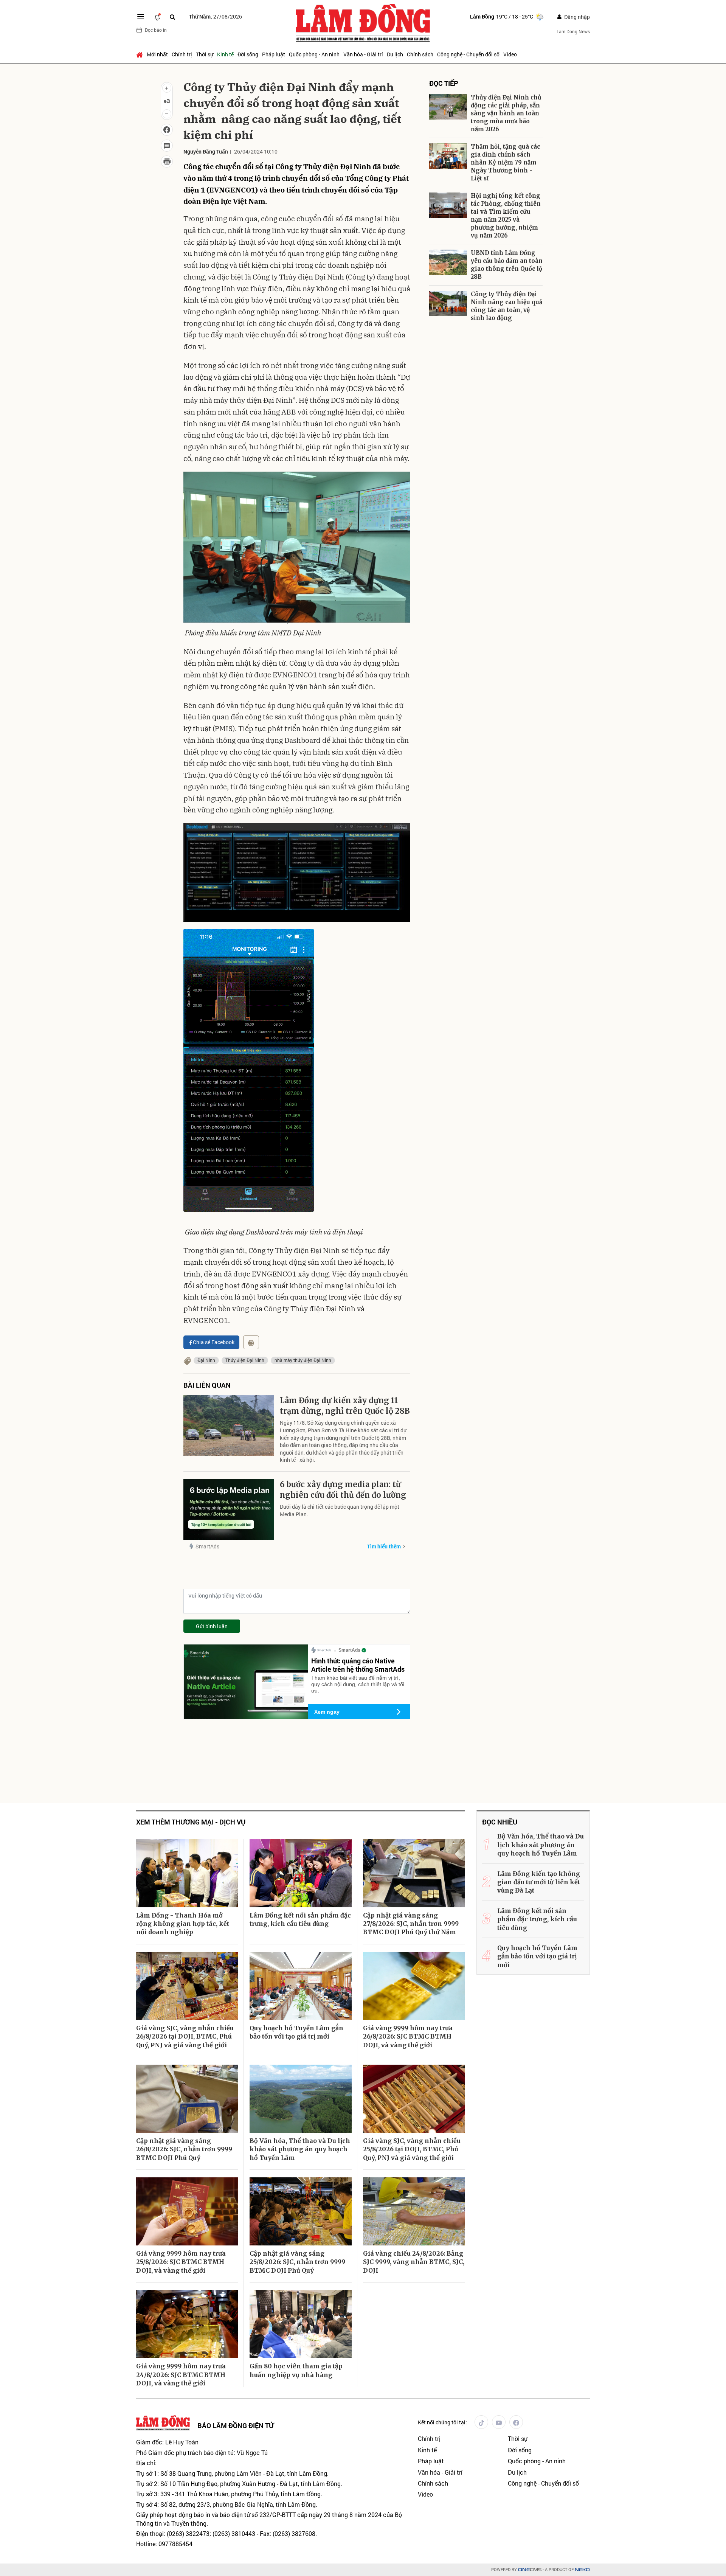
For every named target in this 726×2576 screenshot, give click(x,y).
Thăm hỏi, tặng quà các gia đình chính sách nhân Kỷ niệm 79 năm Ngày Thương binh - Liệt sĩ (505, 162)
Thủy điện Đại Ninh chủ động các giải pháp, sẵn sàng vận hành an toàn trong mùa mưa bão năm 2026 (506, 113)
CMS (530, 2570)
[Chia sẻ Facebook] (167, 130)
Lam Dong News (573, 31)
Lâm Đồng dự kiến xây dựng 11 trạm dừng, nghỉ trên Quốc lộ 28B (345, 1406)
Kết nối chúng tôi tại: (442, 2422)
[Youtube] (499, 2422)
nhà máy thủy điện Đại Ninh (303, 1360)
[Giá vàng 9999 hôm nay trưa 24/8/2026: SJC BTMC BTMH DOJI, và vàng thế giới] (187, 2324)
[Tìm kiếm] (172, 17)
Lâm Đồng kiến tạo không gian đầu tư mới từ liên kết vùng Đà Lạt (539, 1882)
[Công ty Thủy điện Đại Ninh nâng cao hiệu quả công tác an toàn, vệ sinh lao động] (448, 304)
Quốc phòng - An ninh (314, 54)
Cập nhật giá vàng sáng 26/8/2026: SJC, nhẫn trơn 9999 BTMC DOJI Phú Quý (184, 2149)
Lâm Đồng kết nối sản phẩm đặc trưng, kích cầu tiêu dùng (300, 1919)
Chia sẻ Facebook (214, 1342)
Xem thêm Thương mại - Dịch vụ (191, 1822)
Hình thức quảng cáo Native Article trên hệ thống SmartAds (358, 1665)
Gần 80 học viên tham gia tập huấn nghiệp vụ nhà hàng (296, 2370)
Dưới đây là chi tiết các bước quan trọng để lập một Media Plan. (340, 1510)
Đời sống (248, 54)
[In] (251, 1342)
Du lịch (395, 54)
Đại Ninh (206, 1360)
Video (510, 54)
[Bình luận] (167, 146)
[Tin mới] (157, 17)
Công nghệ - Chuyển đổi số (468, 54)
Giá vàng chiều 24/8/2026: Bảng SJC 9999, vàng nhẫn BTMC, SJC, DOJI (414, 2262)
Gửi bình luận (212, 1626)
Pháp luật (274, 54)
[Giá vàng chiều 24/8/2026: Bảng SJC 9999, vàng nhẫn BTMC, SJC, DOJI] (414, 2211)
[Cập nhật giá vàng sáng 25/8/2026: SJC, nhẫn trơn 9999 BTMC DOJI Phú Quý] (301, 2211)
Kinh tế (225, 54)
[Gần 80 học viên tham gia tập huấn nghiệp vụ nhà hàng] (301, 2324)
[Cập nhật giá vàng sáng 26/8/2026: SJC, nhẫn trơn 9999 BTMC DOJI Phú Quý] (187, 2099)
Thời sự (205, 54)
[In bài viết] (167, 161)
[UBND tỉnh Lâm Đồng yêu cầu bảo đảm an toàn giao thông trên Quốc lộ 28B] (448, 262)
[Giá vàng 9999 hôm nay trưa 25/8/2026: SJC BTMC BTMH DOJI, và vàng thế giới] (187, 2211)
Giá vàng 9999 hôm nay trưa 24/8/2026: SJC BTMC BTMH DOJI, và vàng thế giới (181, 2375)
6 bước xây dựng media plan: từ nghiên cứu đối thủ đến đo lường (343, 1490)
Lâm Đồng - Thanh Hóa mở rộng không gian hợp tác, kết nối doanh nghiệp (183, 1924)
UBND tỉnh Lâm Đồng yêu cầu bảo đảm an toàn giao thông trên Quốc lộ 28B (507, 265)
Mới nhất (157, 54)
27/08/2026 (216, 16)
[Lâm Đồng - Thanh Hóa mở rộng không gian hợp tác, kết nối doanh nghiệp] (187, 1873)
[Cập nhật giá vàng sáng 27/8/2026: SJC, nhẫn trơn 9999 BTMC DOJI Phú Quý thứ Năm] (414, 1873)
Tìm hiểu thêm (384, 1546)
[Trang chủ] (140, 54)
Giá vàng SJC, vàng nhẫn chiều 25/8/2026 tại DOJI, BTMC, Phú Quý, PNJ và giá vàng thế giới (412, 2149)
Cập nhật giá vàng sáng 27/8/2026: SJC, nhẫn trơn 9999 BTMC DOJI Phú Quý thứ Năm (411, 1924)
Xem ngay (327, 1712)
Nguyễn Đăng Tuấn (206, 151)
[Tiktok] (481, 2422)
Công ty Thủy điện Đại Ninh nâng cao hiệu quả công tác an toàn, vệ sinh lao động (506, 306)
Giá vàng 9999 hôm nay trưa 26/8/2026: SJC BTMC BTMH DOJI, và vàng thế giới (408, 2036)
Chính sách (420, 54)
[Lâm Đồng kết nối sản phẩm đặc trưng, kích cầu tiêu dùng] (301, 1873)
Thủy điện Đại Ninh (245, 1360)
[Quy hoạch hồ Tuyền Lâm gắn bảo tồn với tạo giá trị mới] (301, 1986)
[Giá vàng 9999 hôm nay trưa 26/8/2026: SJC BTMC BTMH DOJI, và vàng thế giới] (414, 1986)
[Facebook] (516, 2422)
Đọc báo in (156, 30)
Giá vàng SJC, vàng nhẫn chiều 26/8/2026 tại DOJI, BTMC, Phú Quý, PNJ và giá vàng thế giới (185, 2036)
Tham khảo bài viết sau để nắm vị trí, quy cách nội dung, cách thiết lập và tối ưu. (358, 1684)
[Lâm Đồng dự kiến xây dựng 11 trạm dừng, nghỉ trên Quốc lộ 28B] (229, 1425)
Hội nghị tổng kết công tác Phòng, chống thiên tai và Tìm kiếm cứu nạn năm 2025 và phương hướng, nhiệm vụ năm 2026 (506, 216)
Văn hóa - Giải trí (363, 54)
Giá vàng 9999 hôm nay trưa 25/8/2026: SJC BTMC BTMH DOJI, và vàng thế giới (181, 2262)
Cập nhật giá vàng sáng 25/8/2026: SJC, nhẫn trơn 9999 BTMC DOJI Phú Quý (297, 2262)
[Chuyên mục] (141, 17)
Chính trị (182, 54)
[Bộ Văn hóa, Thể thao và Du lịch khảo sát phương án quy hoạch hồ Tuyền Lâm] (301, 2099)
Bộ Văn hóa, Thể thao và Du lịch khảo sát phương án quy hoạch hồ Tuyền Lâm (300, 2149)
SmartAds (207, 1546)
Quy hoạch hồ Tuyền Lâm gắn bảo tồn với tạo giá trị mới (296, 2032)
